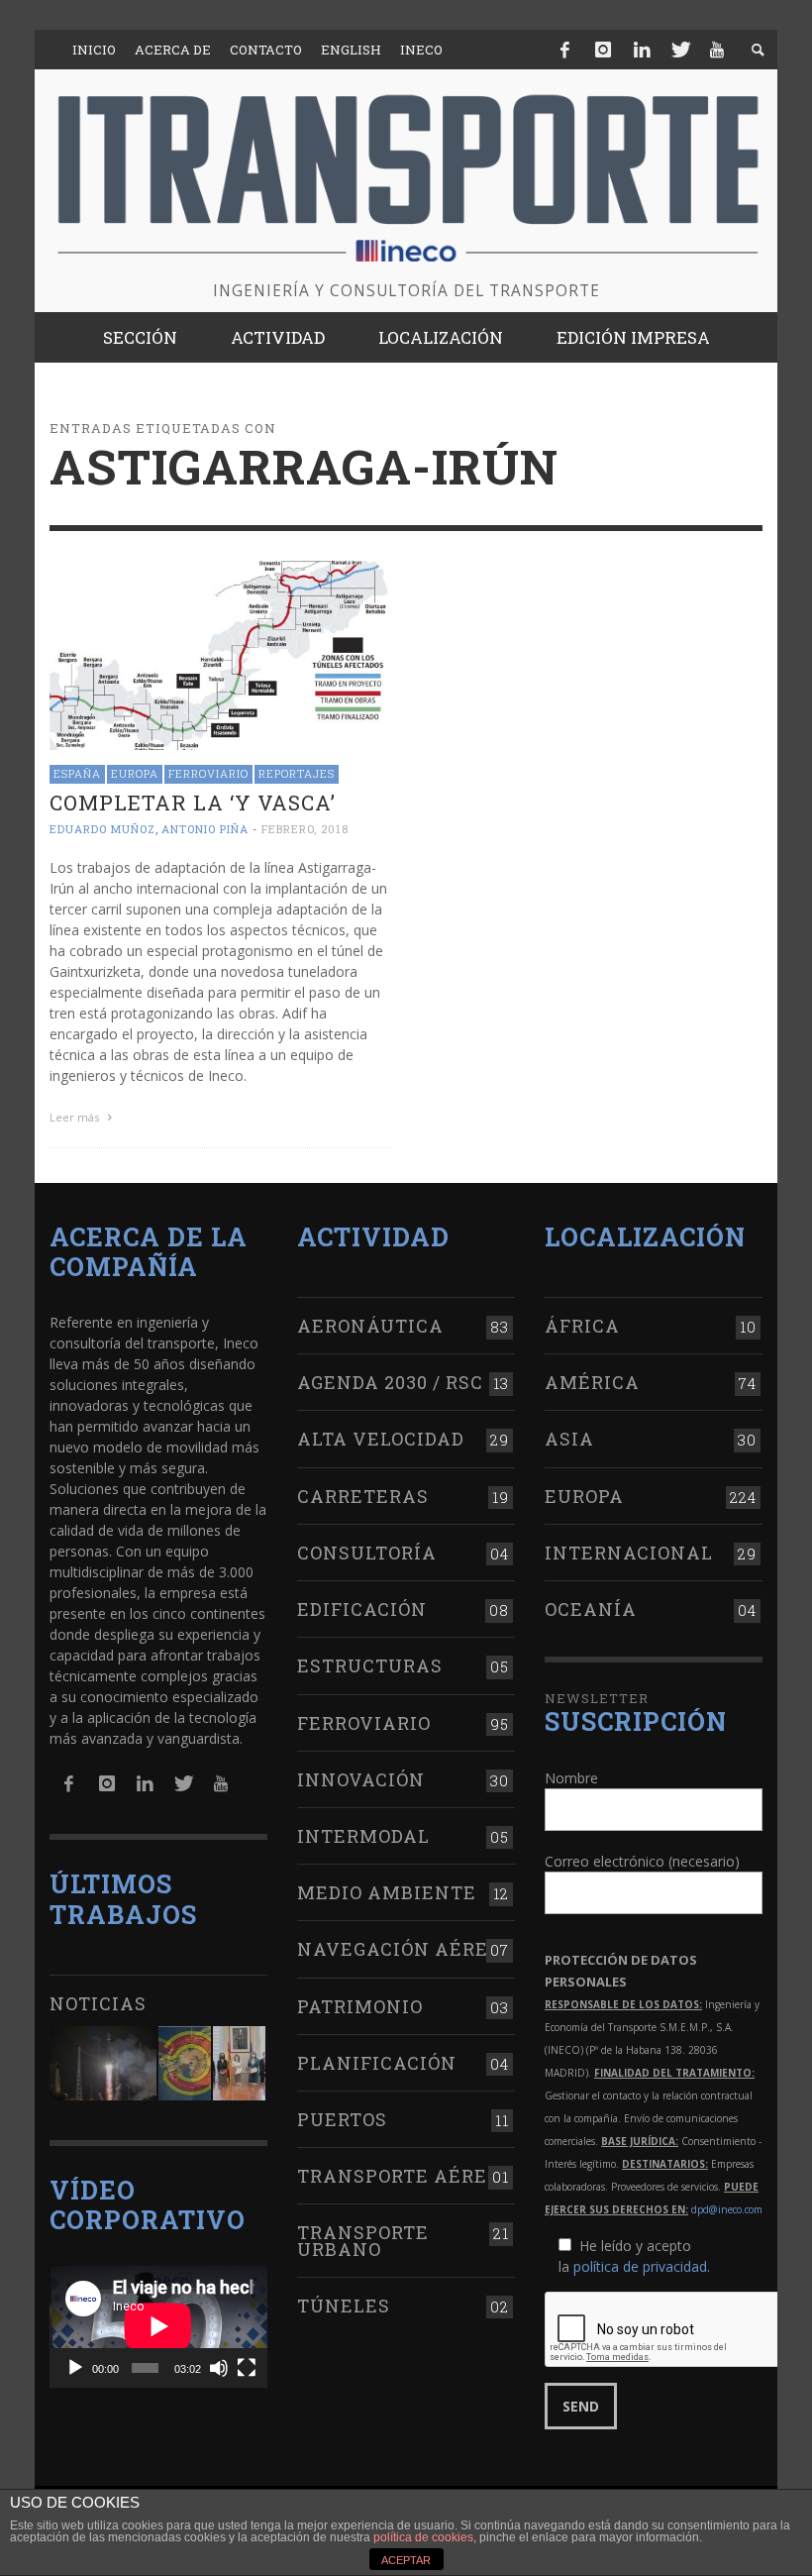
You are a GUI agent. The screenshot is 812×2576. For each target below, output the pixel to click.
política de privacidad (640, 2266)
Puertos (342, 2119)
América (592, 1382)
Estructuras (370, 1665)
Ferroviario (208, 773)
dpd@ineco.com (727, 2209)
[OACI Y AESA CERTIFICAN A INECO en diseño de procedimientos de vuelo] (185, 2063)
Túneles (344, 2306)
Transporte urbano (363, 2240)
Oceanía (591, 1609)
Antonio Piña (205, 829)
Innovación (361, 1779)
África (582, 1326)
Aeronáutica (370, 1326)
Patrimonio (360, 2006)
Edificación (362, 1609)
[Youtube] (717, 50)
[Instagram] (603, 50)
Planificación (377, 2063)
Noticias (98, 2003)
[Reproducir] (75, 2368)
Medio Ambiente (387, 1892)
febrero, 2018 (305, 829)
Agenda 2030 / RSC (390, 1382)
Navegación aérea (400, 1949)
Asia (569, 1439)
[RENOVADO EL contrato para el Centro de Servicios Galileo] (103, 2063)
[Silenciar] (219, 2368)
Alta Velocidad (381, 1439)
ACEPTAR (406, 2560)
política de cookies (423, 2537)
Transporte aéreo (399, 2176)
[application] (158, 2326)
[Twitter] (679, 50)
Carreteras (363, 1496)
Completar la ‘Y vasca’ (193, 803)
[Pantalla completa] (247, 2368)
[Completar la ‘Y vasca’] (220, 653)
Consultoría (367, 1553)
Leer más (76, 1117)
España (77, 773)
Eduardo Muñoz (102, 829)
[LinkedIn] (642, 50)
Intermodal (363, 1836)
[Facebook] (565, 50)
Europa (135, 773)
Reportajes (297, 773)
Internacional (629, 1553)
